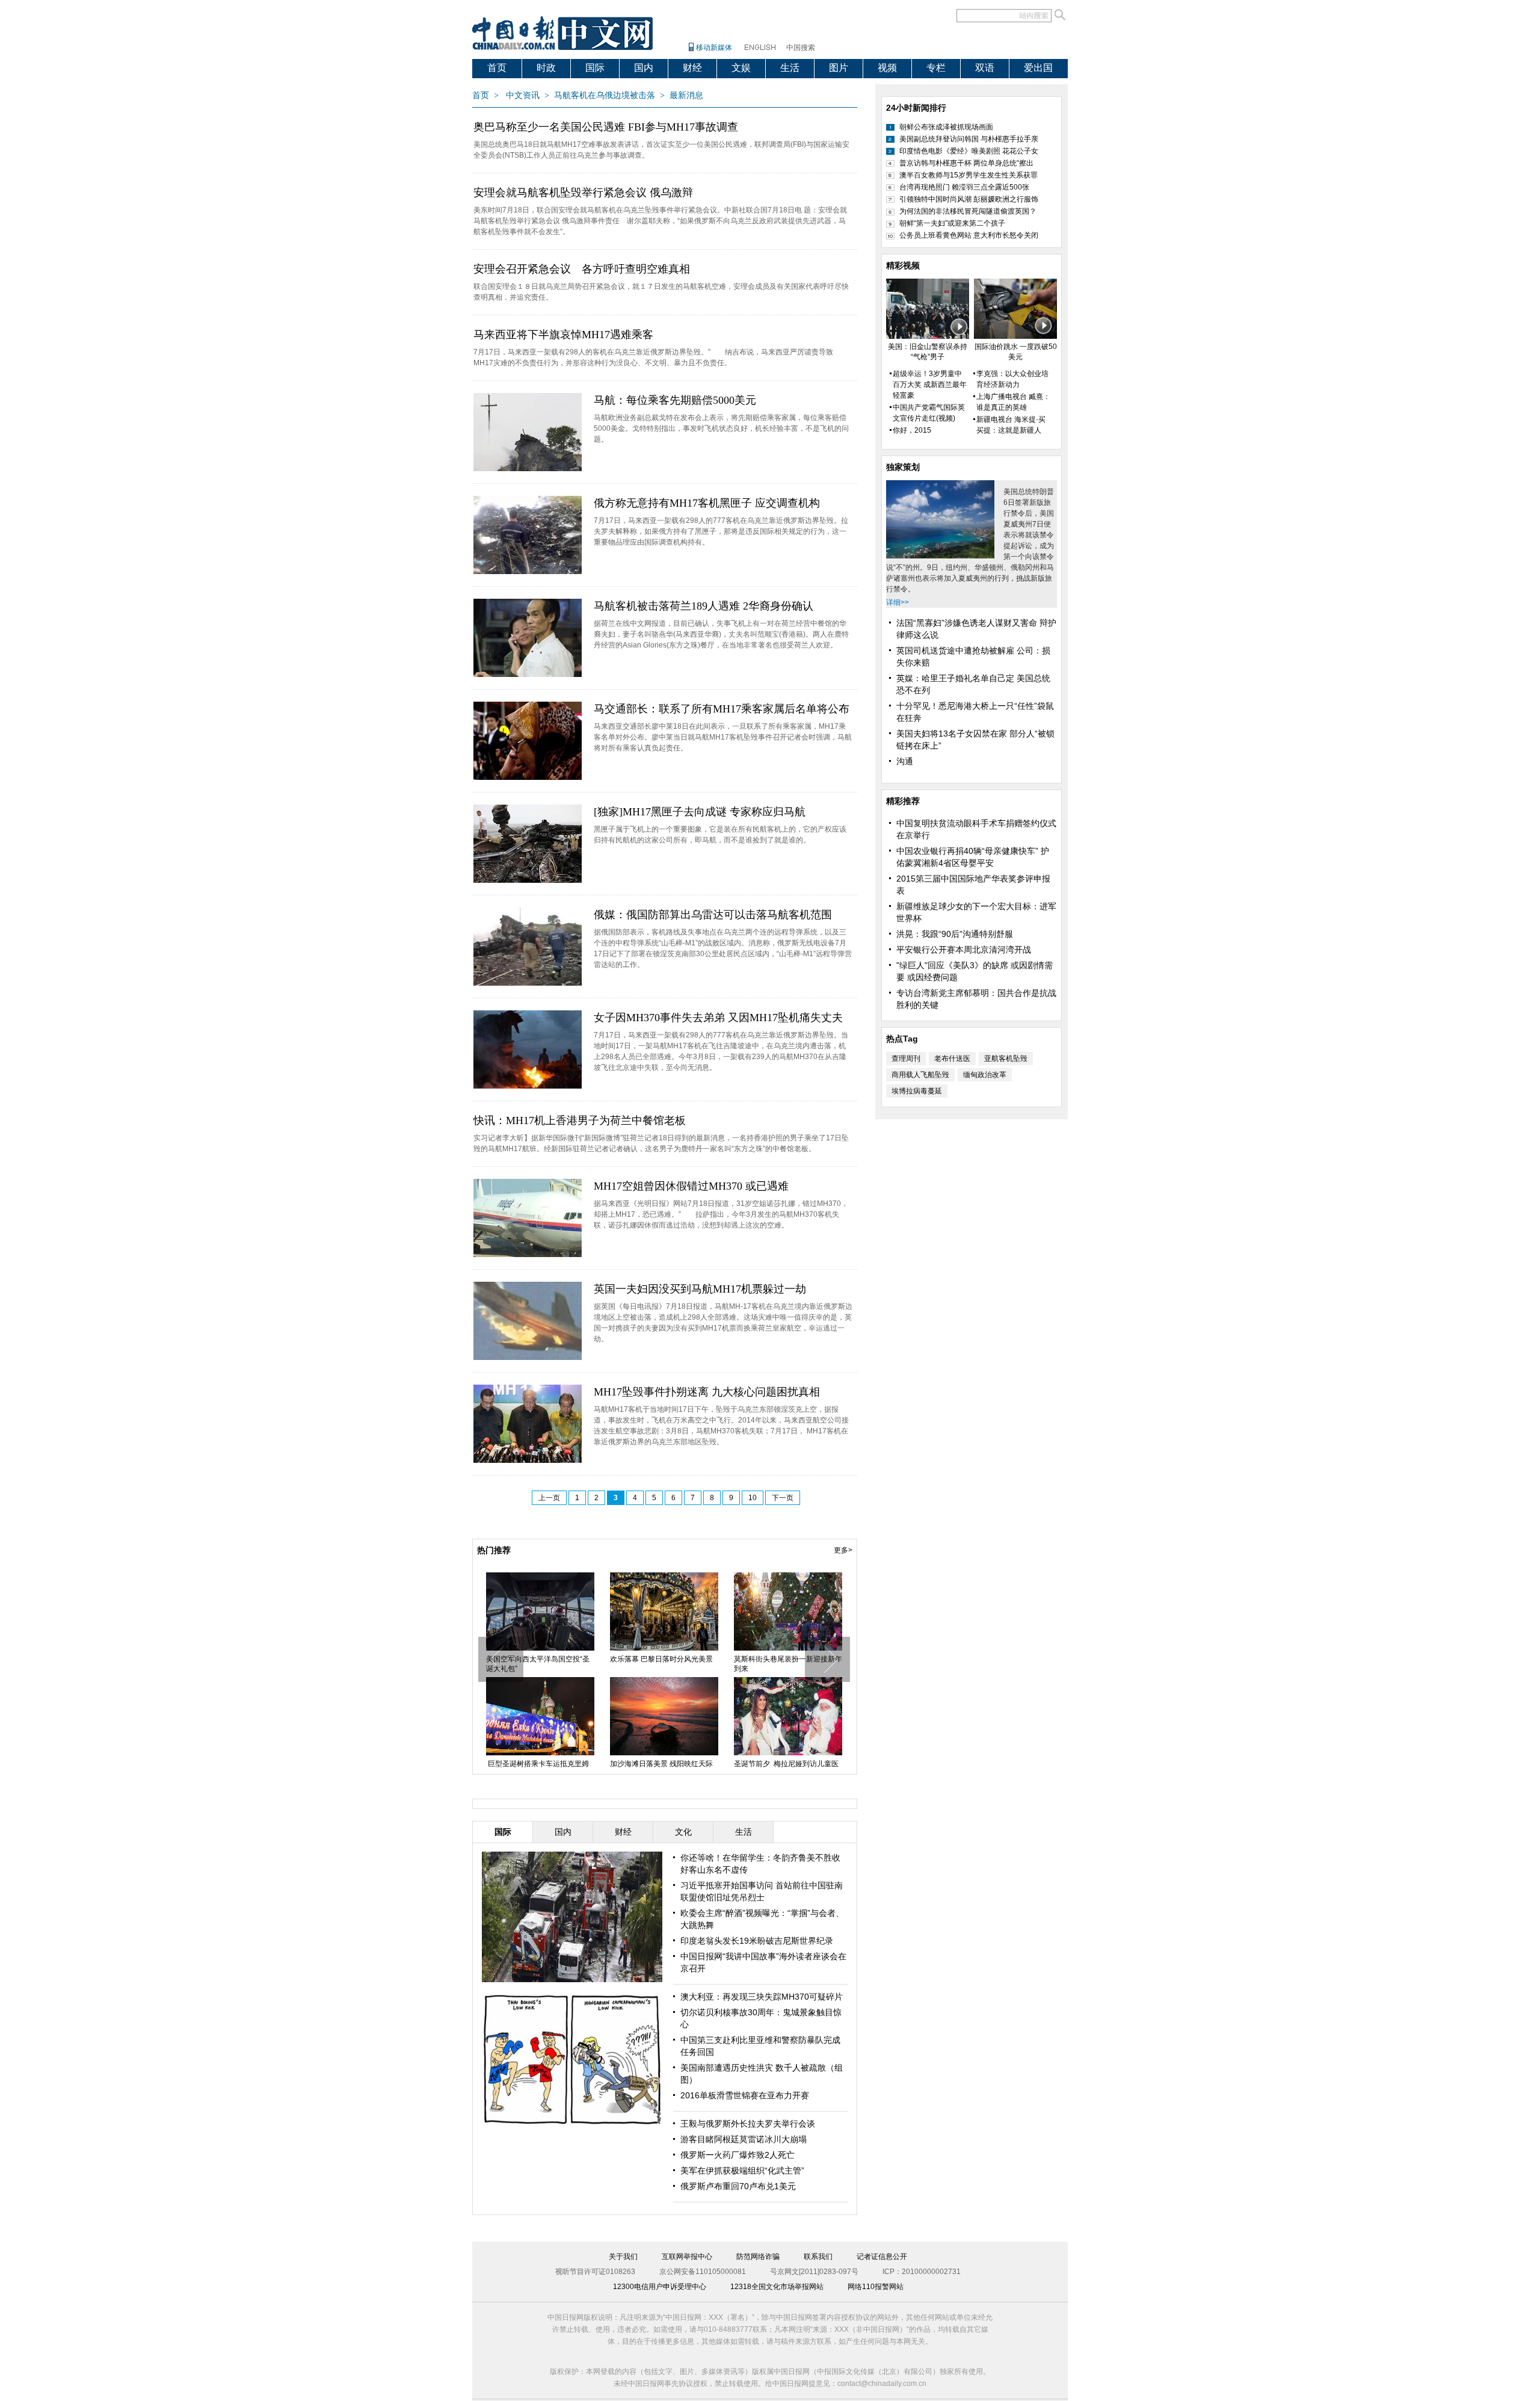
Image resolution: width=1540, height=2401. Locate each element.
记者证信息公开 (882, 2257)
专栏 (936, 68)
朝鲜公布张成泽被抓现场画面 (946, 127)
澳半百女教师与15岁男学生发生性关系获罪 (969, 175)
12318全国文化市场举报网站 (777, 2287)
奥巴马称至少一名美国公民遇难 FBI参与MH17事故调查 (606, 127)
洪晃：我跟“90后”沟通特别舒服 (955, 934)
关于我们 (623, 2257)
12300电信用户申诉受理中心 (660, 2287)
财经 (692, 68)
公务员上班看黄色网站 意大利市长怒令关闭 (969, 235)
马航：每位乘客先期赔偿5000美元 (675, 400)
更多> (843, 1550)
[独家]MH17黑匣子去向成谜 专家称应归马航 (700, 812)
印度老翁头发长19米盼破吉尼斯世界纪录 (757, 1941)
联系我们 (818, 2257)
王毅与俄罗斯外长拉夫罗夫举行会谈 (748, 2124)
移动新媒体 (714, 48)
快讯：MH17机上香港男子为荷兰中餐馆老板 (580, 1120)
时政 (546, 68)
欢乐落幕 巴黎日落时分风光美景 (661, 1659)
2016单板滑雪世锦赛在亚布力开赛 (745, 2095)
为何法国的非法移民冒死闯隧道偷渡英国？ (968, 211)
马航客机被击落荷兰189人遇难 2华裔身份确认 (704, 606)
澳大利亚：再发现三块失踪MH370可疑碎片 (762, 1997)
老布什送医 (952, 1058)
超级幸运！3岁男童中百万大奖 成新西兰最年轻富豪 (930, 385)
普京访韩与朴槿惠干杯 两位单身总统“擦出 (966, 163)
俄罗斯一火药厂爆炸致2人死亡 (738, 2155)
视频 (887, 68)
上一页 (549, 1498)
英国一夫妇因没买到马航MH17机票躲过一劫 (700, 1289)
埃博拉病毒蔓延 (917, 1091)
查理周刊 (906, 1058)
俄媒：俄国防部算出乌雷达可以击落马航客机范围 (713, 915)
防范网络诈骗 (758, 2257)
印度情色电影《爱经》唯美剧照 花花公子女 (969, 151)
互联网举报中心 (687, 2257)
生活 (790, 68)
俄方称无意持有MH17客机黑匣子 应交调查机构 (707, 503)
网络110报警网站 (876, 2287)
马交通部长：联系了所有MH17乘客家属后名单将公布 (722, 709)
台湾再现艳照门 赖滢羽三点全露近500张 (964, 187)
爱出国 (1038, 68)
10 (753, 1498)
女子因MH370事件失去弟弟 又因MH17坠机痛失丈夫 (718, 1018)
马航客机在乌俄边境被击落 (605, 95)
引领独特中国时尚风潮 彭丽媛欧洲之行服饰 (969, 199)
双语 (985, 68)
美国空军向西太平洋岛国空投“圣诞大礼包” (538, 1664)
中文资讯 (523, 95)
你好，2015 (912, 430)
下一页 (783, 1498)
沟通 (905, 761)
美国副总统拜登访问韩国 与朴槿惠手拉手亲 (969, 139)
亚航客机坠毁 (1006, 1058)
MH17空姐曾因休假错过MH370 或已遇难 (691, 1186)
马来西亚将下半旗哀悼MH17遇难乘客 (563, 335)
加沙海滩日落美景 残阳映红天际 (661, 1764)
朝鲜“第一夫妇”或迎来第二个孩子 (952, 223)
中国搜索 (801, 48)
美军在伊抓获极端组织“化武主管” (742, 2171)
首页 (497, 68)
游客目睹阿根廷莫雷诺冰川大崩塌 (744, 2139)
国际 (595, 68)
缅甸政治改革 (985, 1075)
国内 (644, 68)
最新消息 (686, 95)
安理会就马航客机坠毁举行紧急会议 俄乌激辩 (583, 193)
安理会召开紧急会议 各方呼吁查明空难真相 (582, 269)
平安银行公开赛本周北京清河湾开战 (964, 950)
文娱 (741, 68)
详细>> (898, 602)
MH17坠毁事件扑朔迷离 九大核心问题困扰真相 (707, 1392)
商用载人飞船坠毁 (920, 1075)
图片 (839, 68)
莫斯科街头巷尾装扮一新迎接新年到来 (788, 1664)
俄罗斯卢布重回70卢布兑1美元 (738, 2186)
